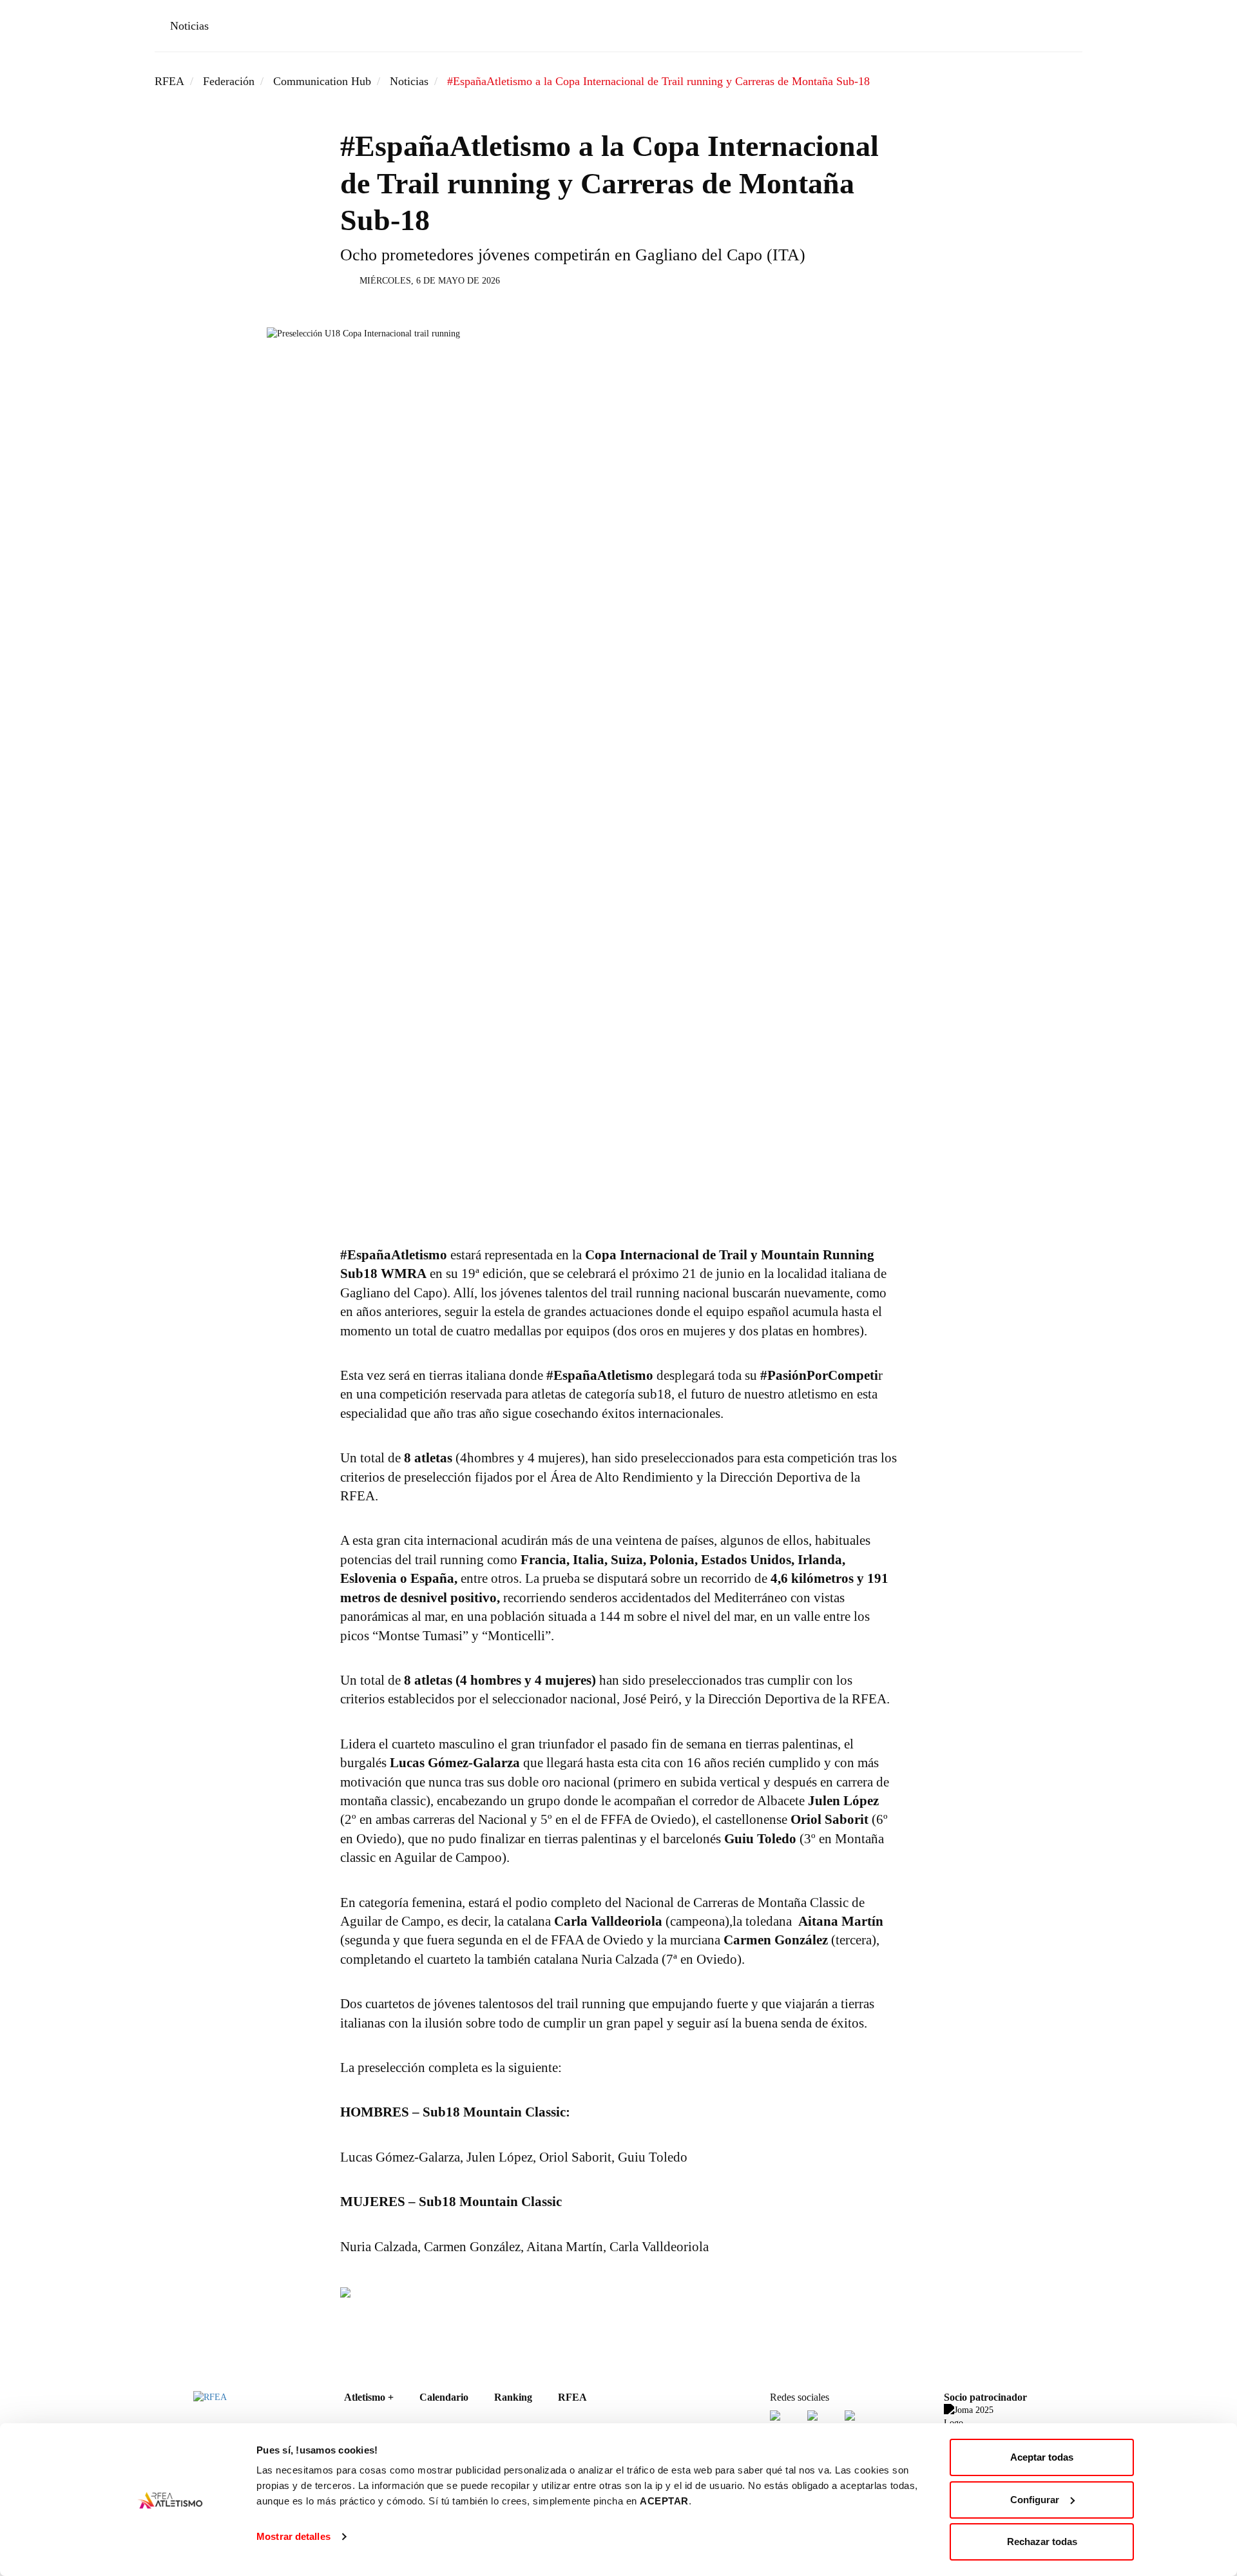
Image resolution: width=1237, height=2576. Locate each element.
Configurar (1035, 2500)
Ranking (513, 2397)
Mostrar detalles (293, 2536)
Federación (229, 81)
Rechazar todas (1042, 2542)
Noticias (189, 26)
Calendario (444, 2397)
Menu (1064, 28)
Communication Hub (322, 81)
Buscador (1027, 28)
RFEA (169, 81)
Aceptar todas (1042, 2457)
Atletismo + (369, 2397)
